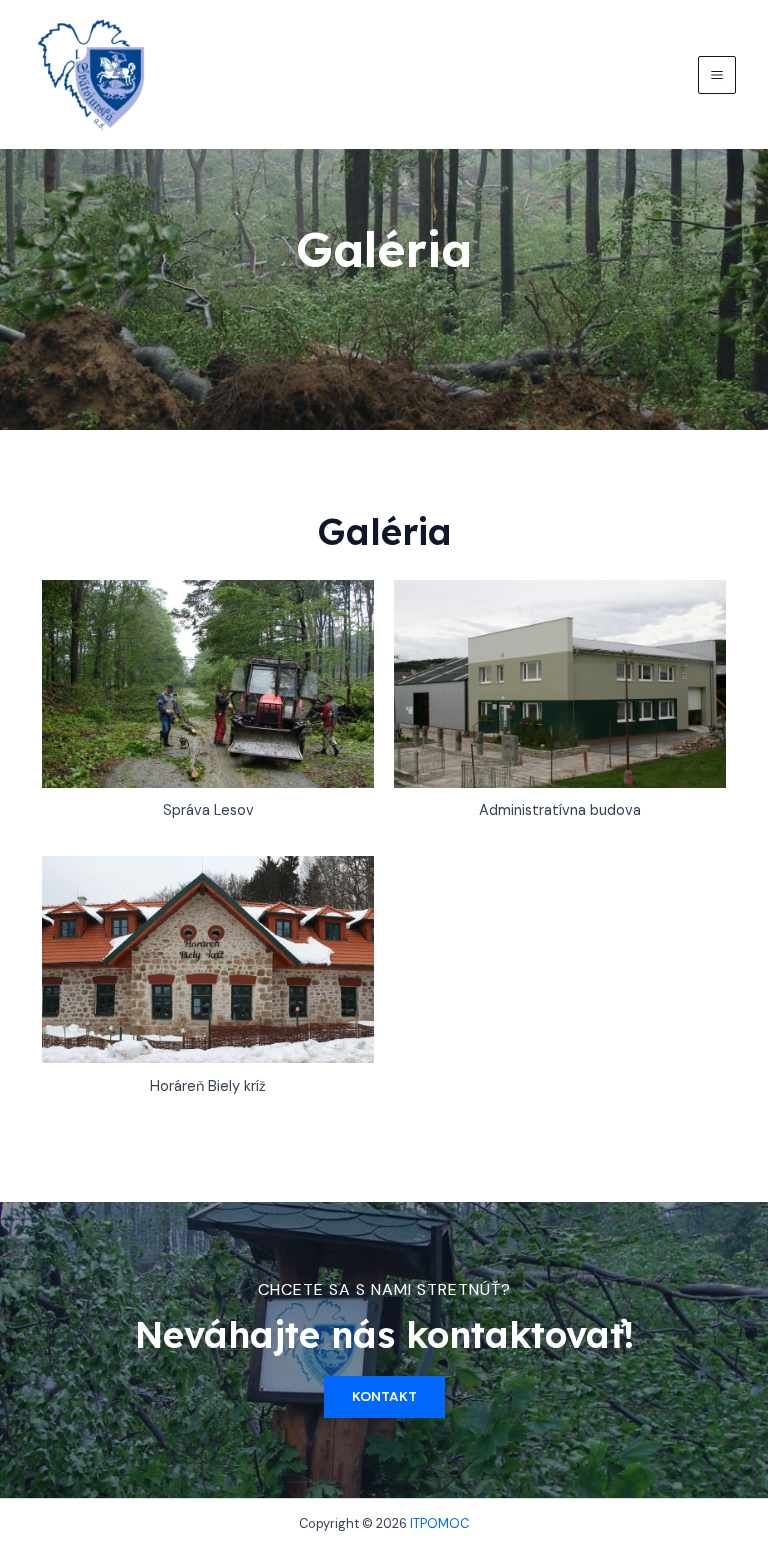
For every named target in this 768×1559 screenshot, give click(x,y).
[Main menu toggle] (717, 75)
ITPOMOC (439, 1523)
